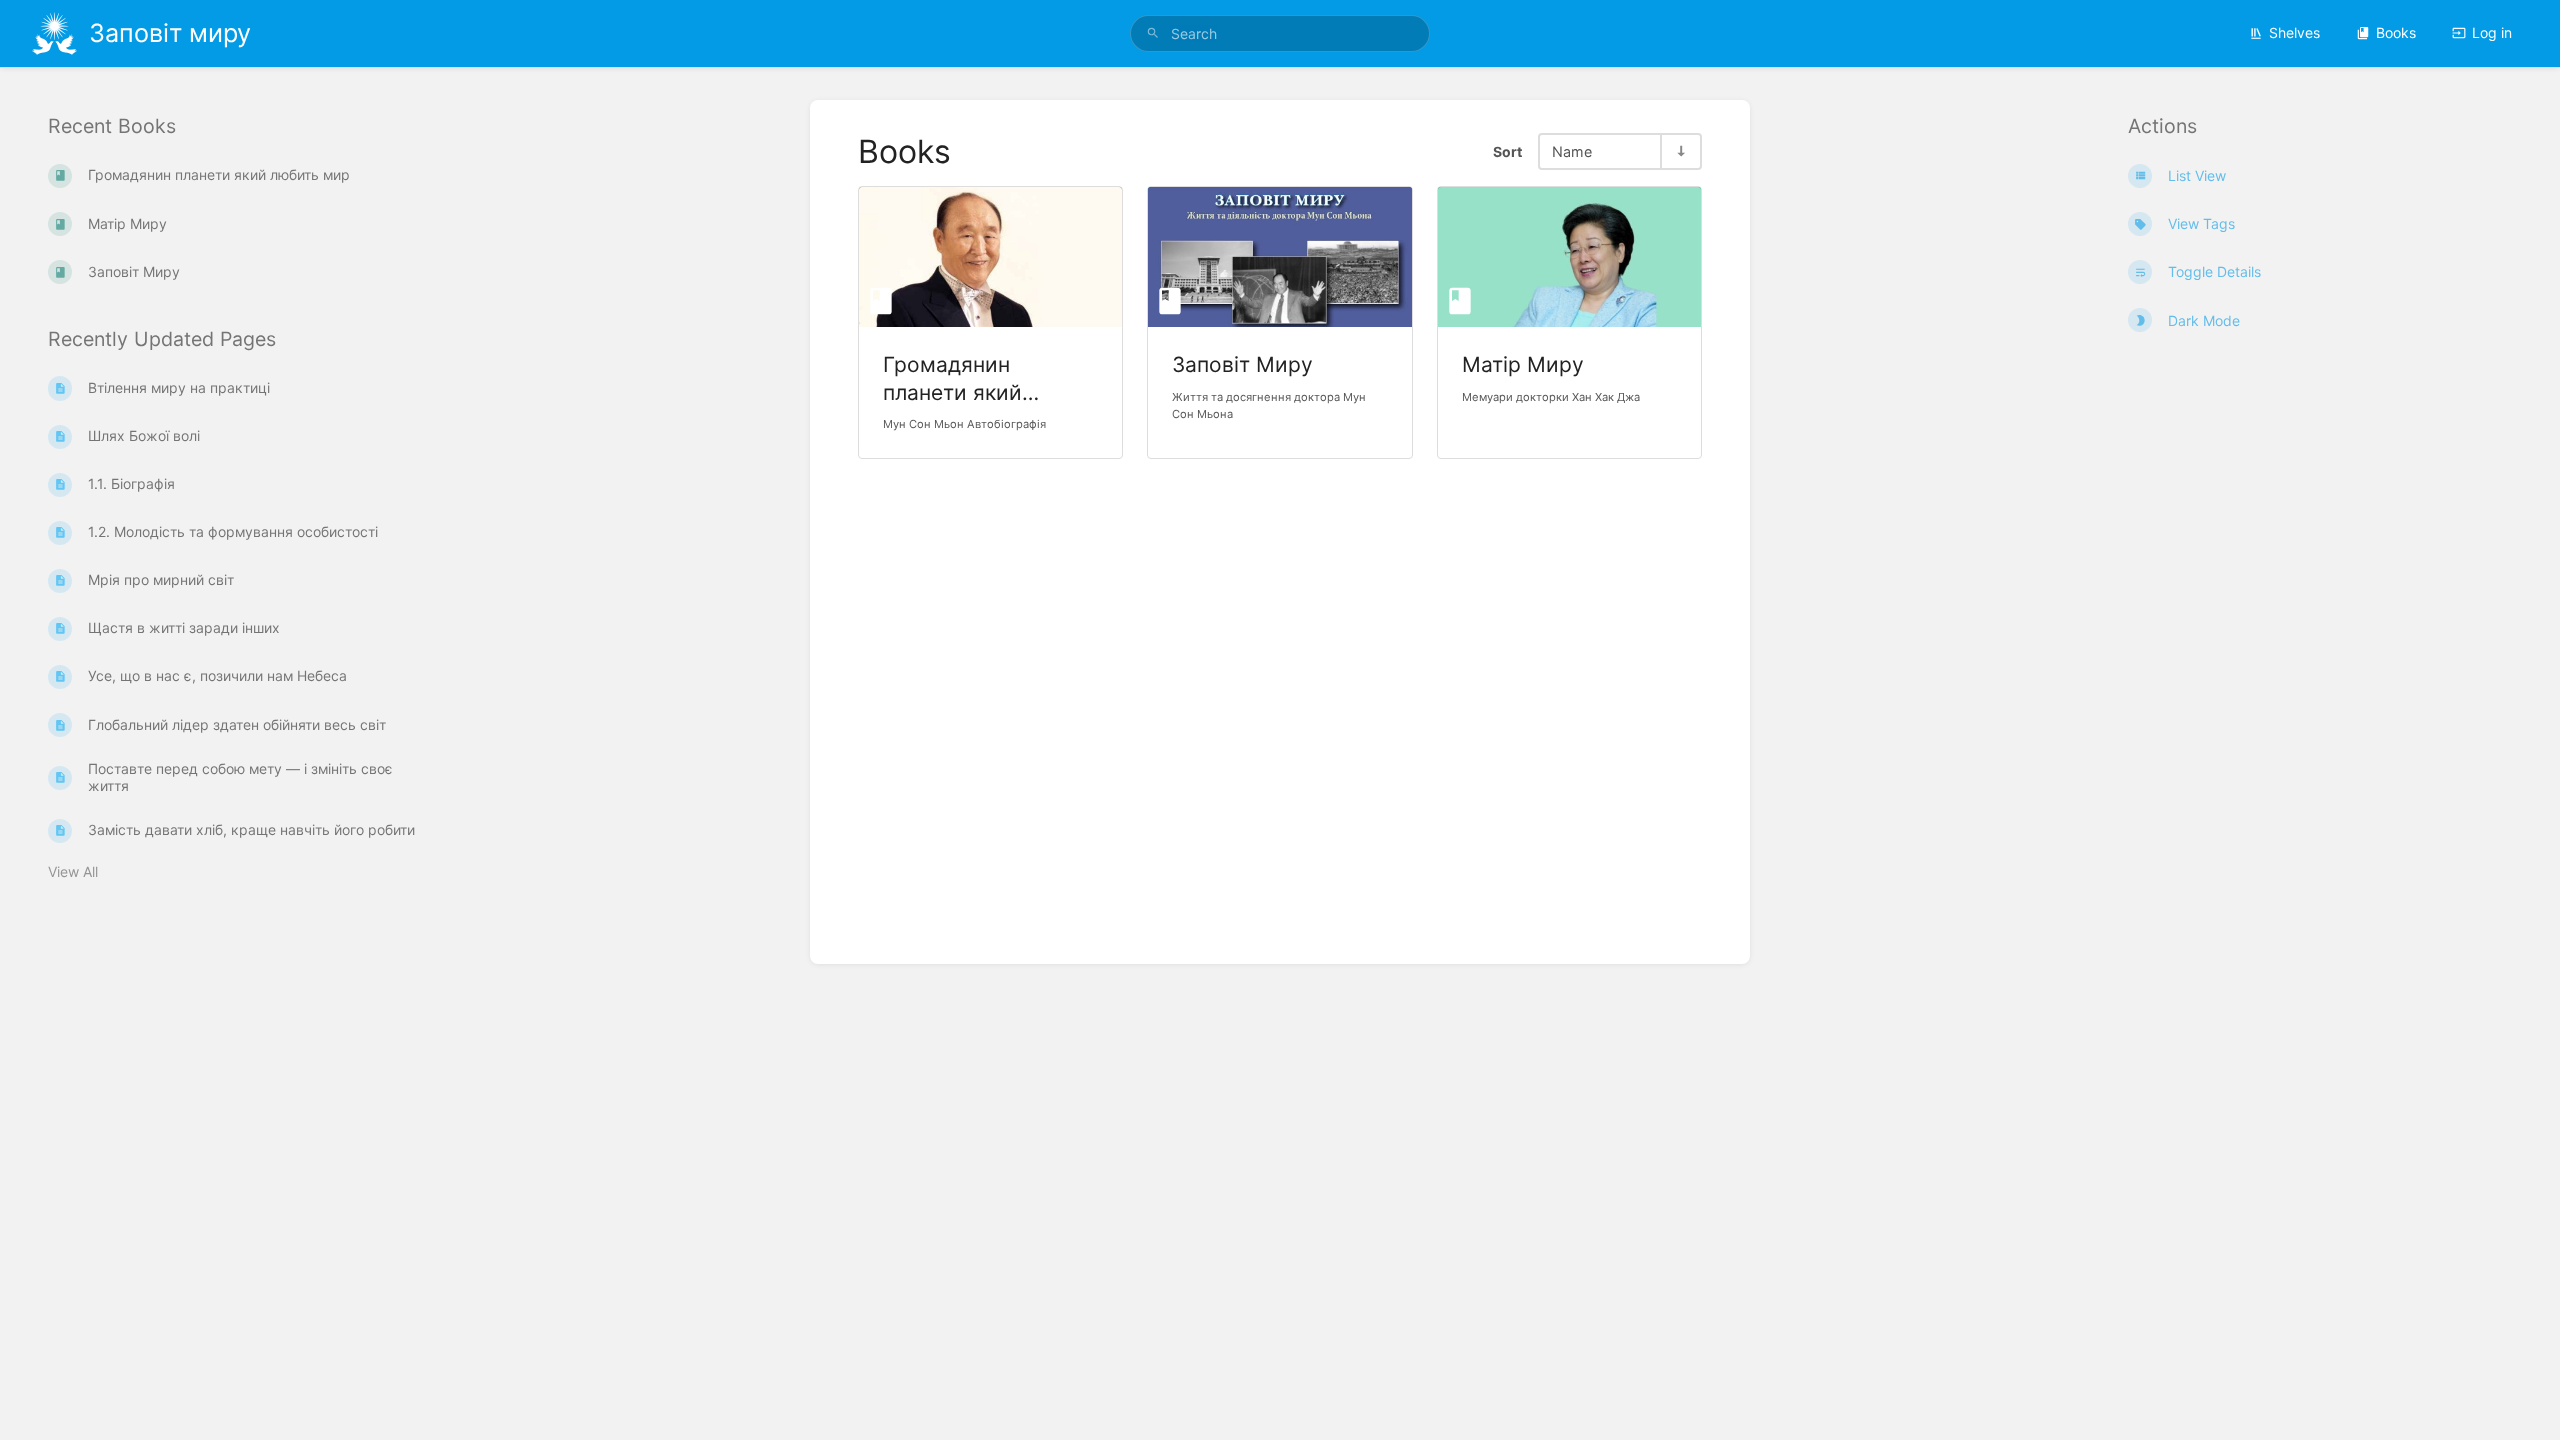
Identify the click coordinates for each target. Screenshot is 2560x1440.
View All (73, 871)
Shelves (2294, 32)
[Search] (1153, 33)
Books (2396, 32)
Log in (2492, 32)
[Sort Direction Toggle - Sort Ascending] (1680, 151)
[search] (1280, 33)
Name (1572, 151)
